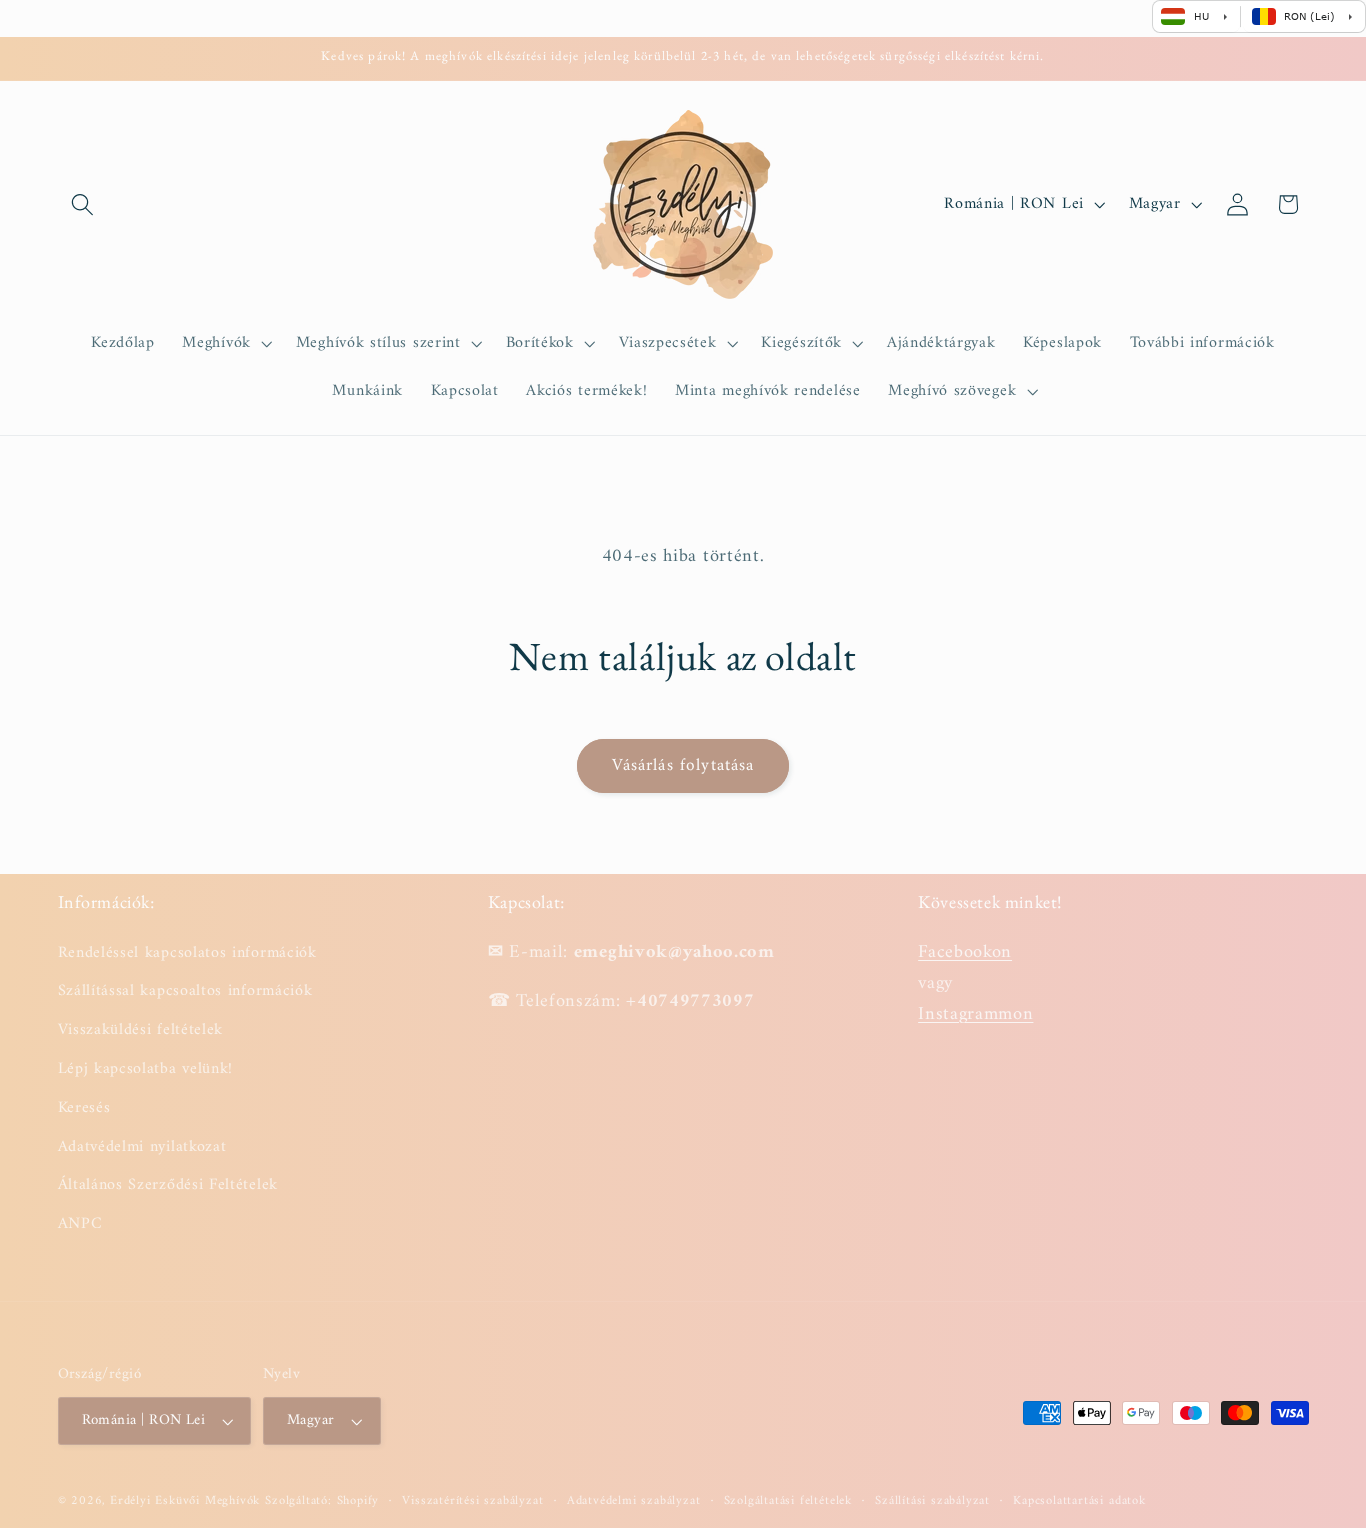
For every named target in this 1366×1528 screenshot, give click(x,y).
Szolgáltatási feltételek (788, 1501)
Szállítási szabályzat (932, 1501)
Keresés (84, 1107)
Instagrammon (975, 1013)
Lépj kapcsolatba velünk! (146, 1068)
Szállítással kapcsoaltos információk (185, 991)
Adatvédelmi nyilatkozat (142, 1146)
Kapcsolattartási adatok (1079, 1501)
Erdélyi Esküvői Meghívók (185, 1501)
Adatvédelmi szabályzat (634, 1501)
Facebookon (965, 951)
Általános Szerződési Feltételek (168, 1185)
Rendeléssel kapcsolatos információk (187, 952)
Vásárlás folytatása (683, 766)
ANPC (80, 1223)
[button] (83, 204)
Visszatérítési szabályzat (472, 1501)
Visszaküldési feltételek (141, 1029)
